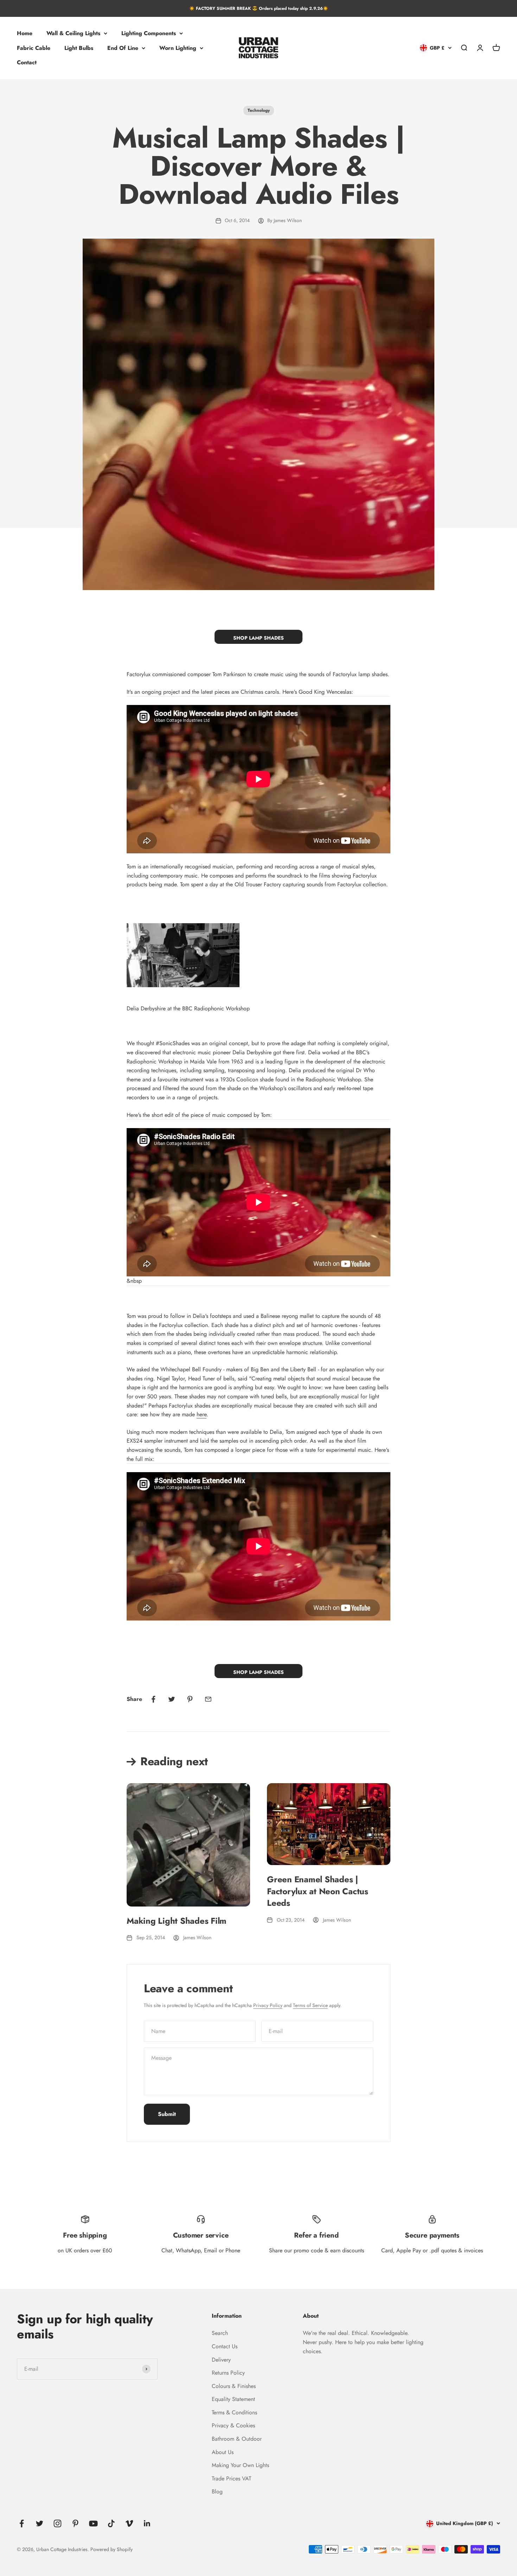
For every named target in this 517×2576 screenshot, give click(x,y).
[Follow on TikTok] (111, 2523)
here (202, 1414)
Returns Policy (228, 2373)
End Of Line (123, 48)
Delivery (221, 2360)
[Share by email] (208, 1699)
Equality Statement (233, 2399)
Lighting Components (149, 33)
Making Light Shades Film (177, 1921)
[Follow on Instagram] (58, 2523)
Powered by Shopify (111, 2549)
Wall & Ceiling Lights (73, 33)
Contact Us (225, 2346)
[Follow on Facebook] (22, 2523)
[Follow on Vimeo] (129, 2523)
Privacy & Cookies (233, 2425)
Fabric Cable (34, 48)
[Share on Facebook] (153, 1699)
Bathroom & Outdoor (237, 2439)
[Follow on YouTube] (93, 2523)
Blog (217, 2491)
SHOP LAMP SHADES (258, 638)
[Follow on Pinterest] (75, 2523)
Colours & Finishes (234, 2386)
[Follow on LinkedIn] (147, 2523)
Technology (259, 110)
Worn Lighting (178, 48)
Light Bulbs (79, 48)
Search (220, 2333)
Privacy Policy (268, 2005)
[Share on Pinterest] (190, 1699)
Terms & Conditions (234, 2412)
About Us (223, 2452)
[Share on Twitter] (172, 1699)
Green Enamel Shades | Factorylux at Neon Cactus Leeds (318, 1891)
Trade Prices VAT (231, 2478)
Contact (27, 63)
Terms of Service (310, 2005)
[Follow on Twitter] (40, 2523)
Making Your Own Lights (240, 2465)
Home (25, 33)
